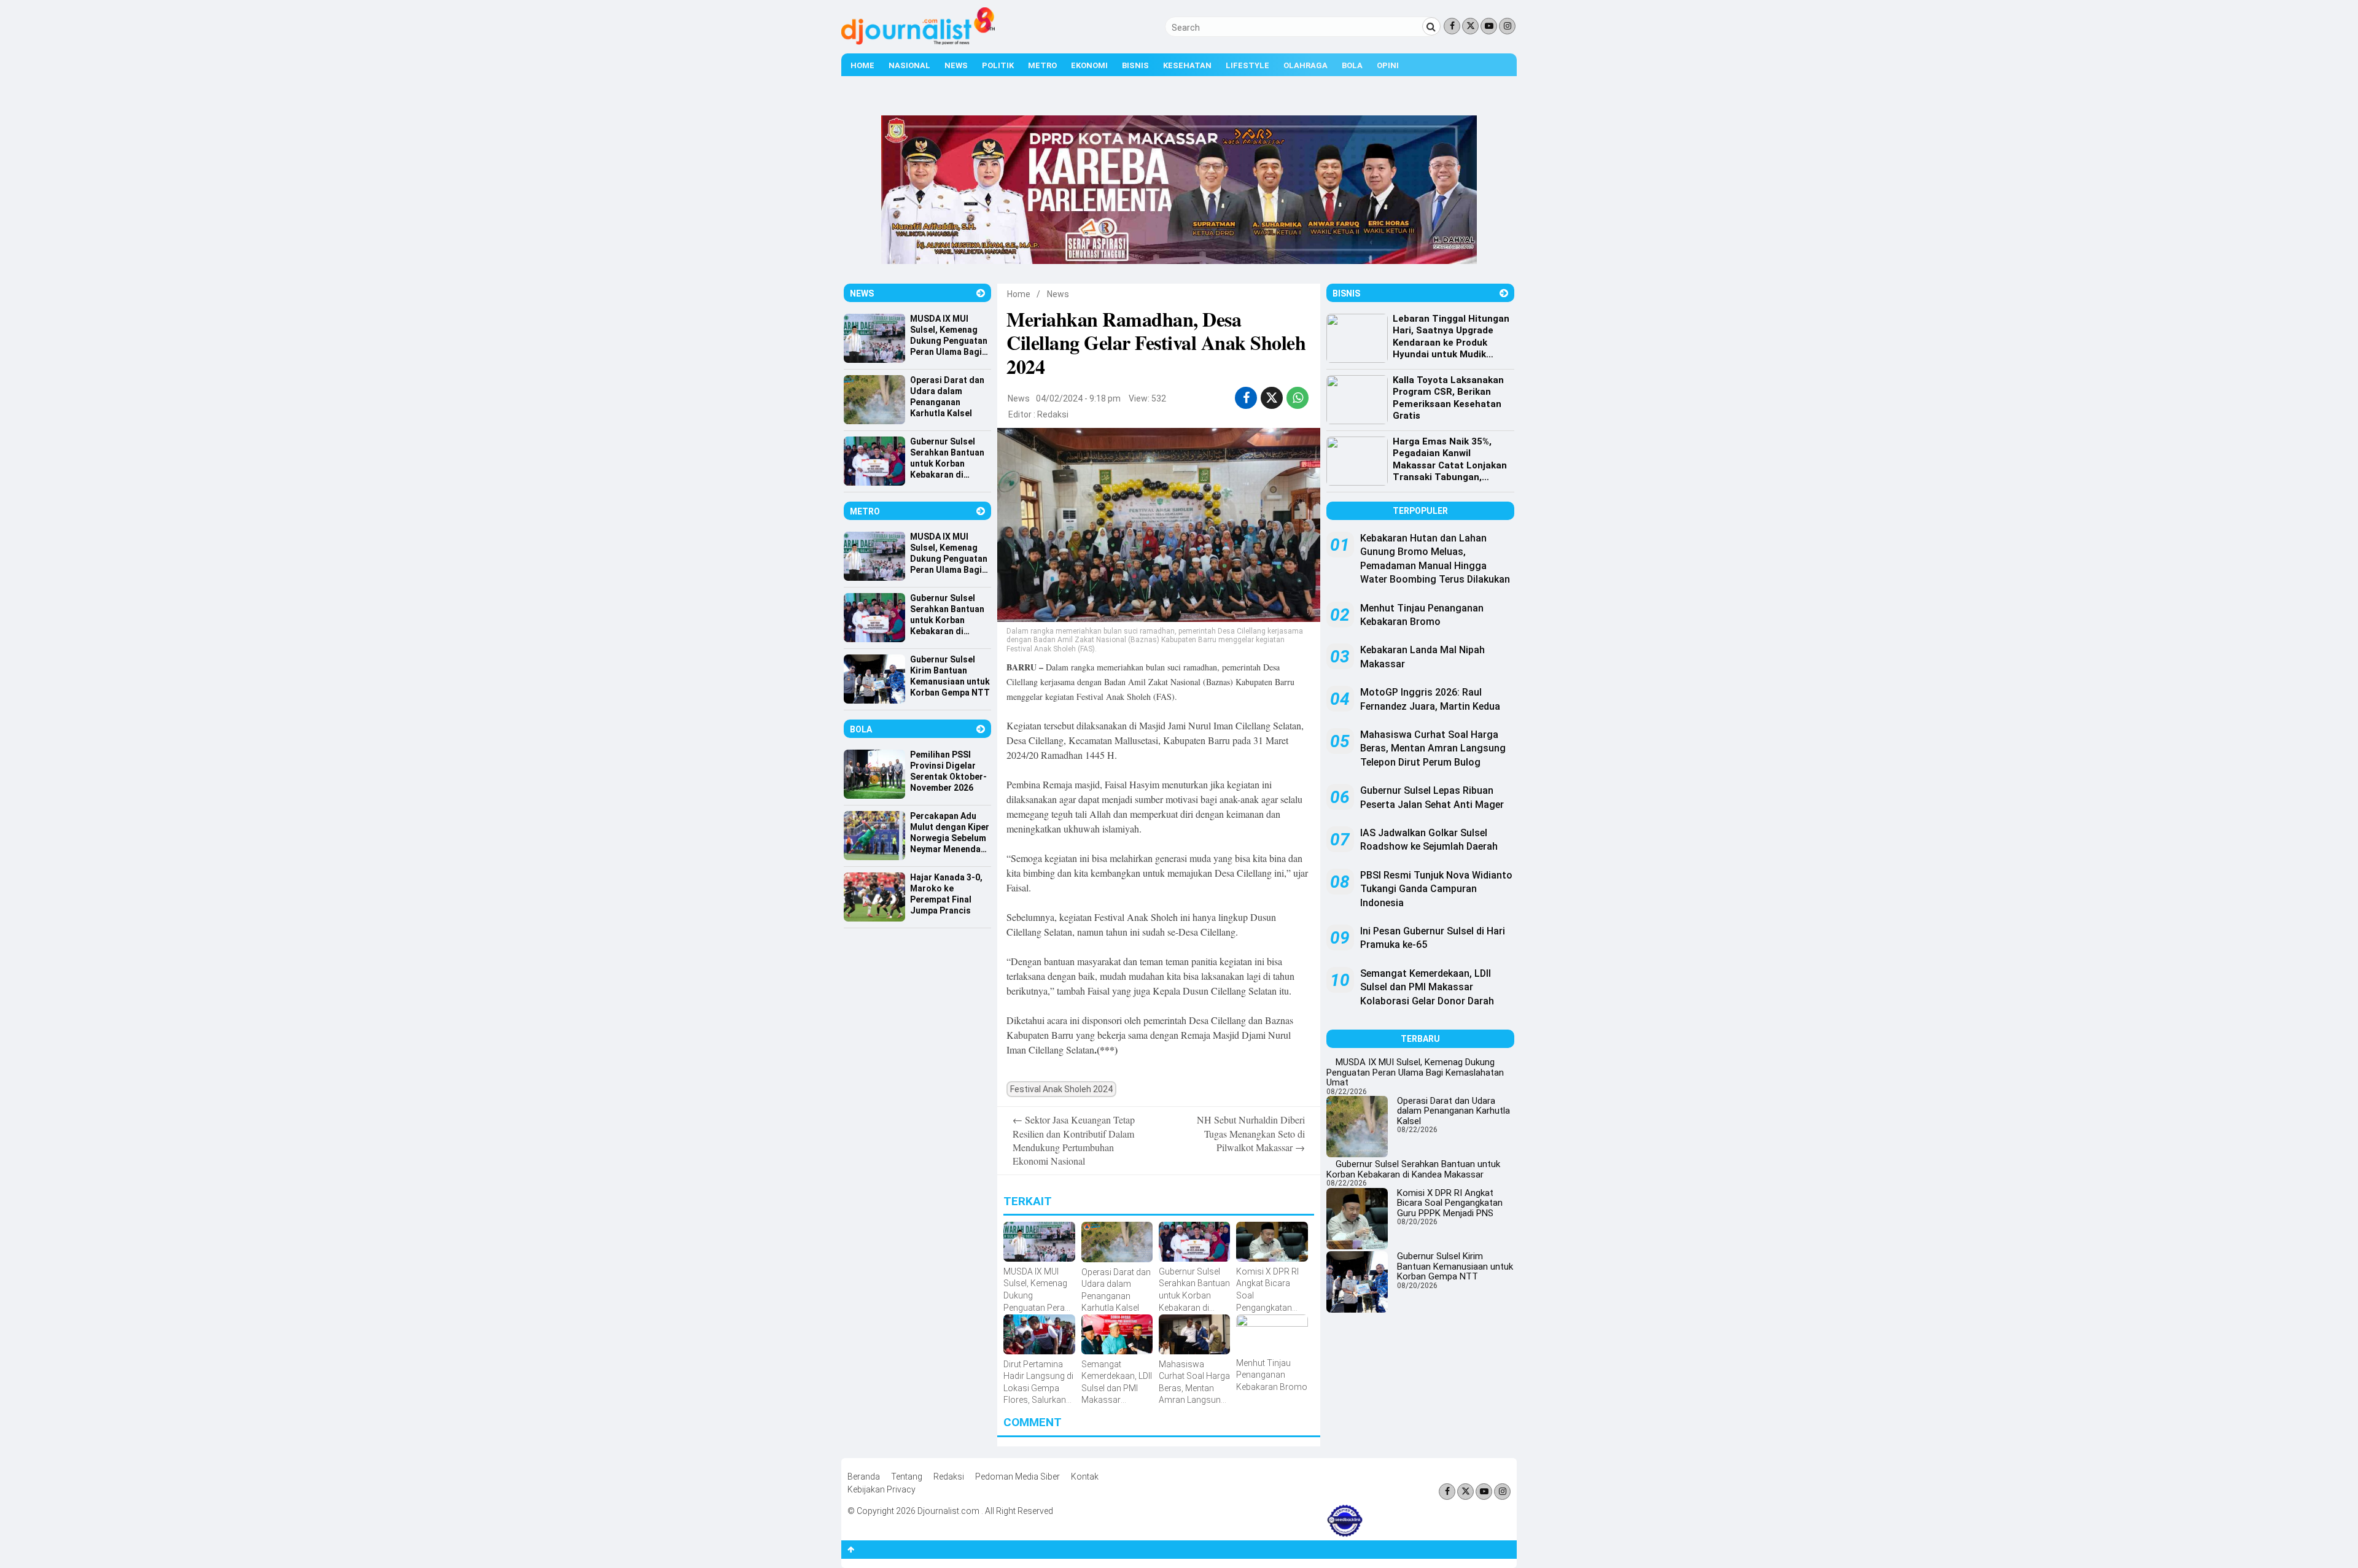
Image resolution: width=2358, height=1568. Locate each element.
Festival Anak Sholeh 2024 (1061, 1089)
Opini (1388, 65)
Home (862, 65)
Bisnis (1135, 65)
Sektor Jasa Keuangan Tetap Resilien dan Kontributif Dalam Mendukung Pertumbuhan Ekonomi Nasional (1074, 1140)
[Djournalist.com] (918, 42)
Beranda (864, 1477)
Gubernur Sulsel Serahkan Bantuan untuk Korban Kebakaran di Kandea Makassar (1413, 1169)
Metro (1042, 65)
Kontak (1085, 1477)
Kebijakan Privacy (881, 1489)
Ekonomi (1089, 65)
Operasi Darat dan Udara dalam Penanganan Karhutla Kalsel (1453, 1111)
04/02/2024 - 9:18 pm (1078, 398)
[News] (981, 293)
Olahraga (1305, 65)
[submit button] (1431, 26)
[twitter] (1272, 398)
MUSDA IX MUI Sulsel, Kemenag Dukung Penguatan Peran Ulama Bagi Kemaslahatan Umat (1415, 1072)
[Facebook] (1452, 26)
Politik (998, 65)
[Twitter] (1470, 26)
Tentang (907, 1477)
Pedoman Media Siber (1018, 1477)
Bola (1352, 65)
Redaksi (1053, 414)
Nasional (909, 65)
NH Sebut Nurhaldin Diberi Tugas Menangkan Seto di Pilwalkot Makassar (1251, 1133)
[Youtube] (1489, 26)
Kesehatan (1187, 65)
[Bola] (981, 729)
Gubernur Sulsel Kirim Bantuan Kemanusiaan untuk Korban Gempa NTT (1455, 1266)
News (956, 65)
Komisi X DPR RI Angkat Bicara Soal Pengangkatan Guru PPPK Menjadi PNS (1450, 1203)
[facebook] (1246, 398)
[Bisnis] (1504, 293)
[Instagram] (1507, 26)
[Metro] (981, 511)
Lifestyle (1247, 65)
